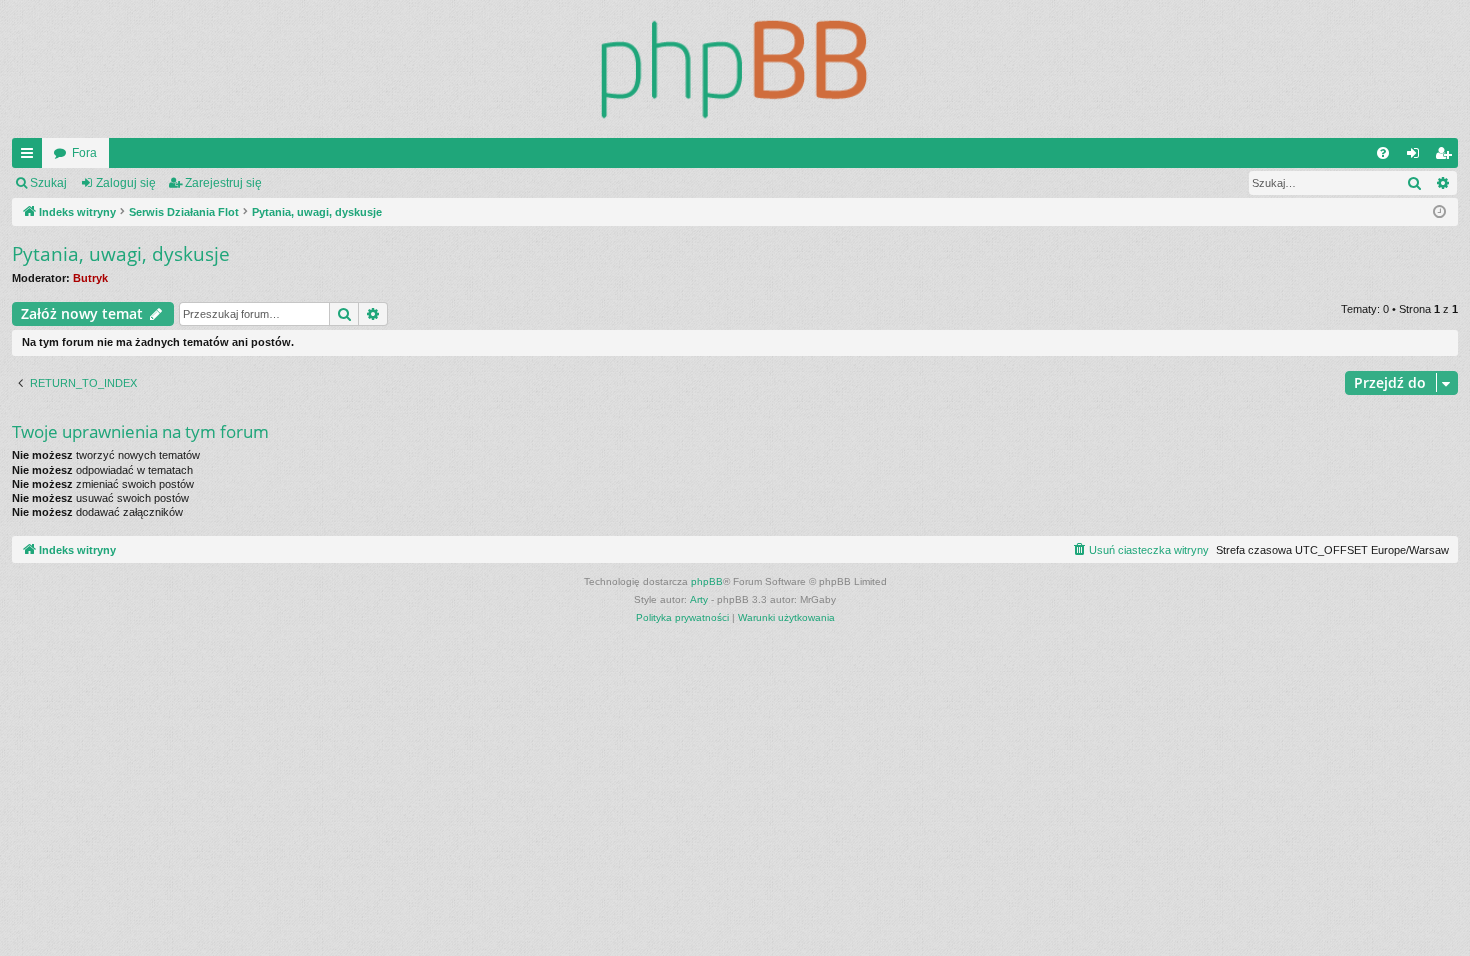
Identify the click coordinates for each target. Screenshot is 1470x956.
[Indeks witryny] (735, 69)
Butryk (90, 278)
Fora (84, 153)
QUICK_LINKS (31, 157)
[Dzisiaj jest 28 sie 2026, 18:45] (1439, 212)
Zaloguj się (126, 183)
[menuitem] (1383, 153)
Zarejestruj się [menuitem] (1447, 157)
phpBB (707, 581)
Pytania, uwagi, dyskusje (121, 254)
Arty (699, 599)
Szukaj (48, 183)
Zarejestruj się (223, 183)
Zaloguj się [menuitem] (1417, 157)
